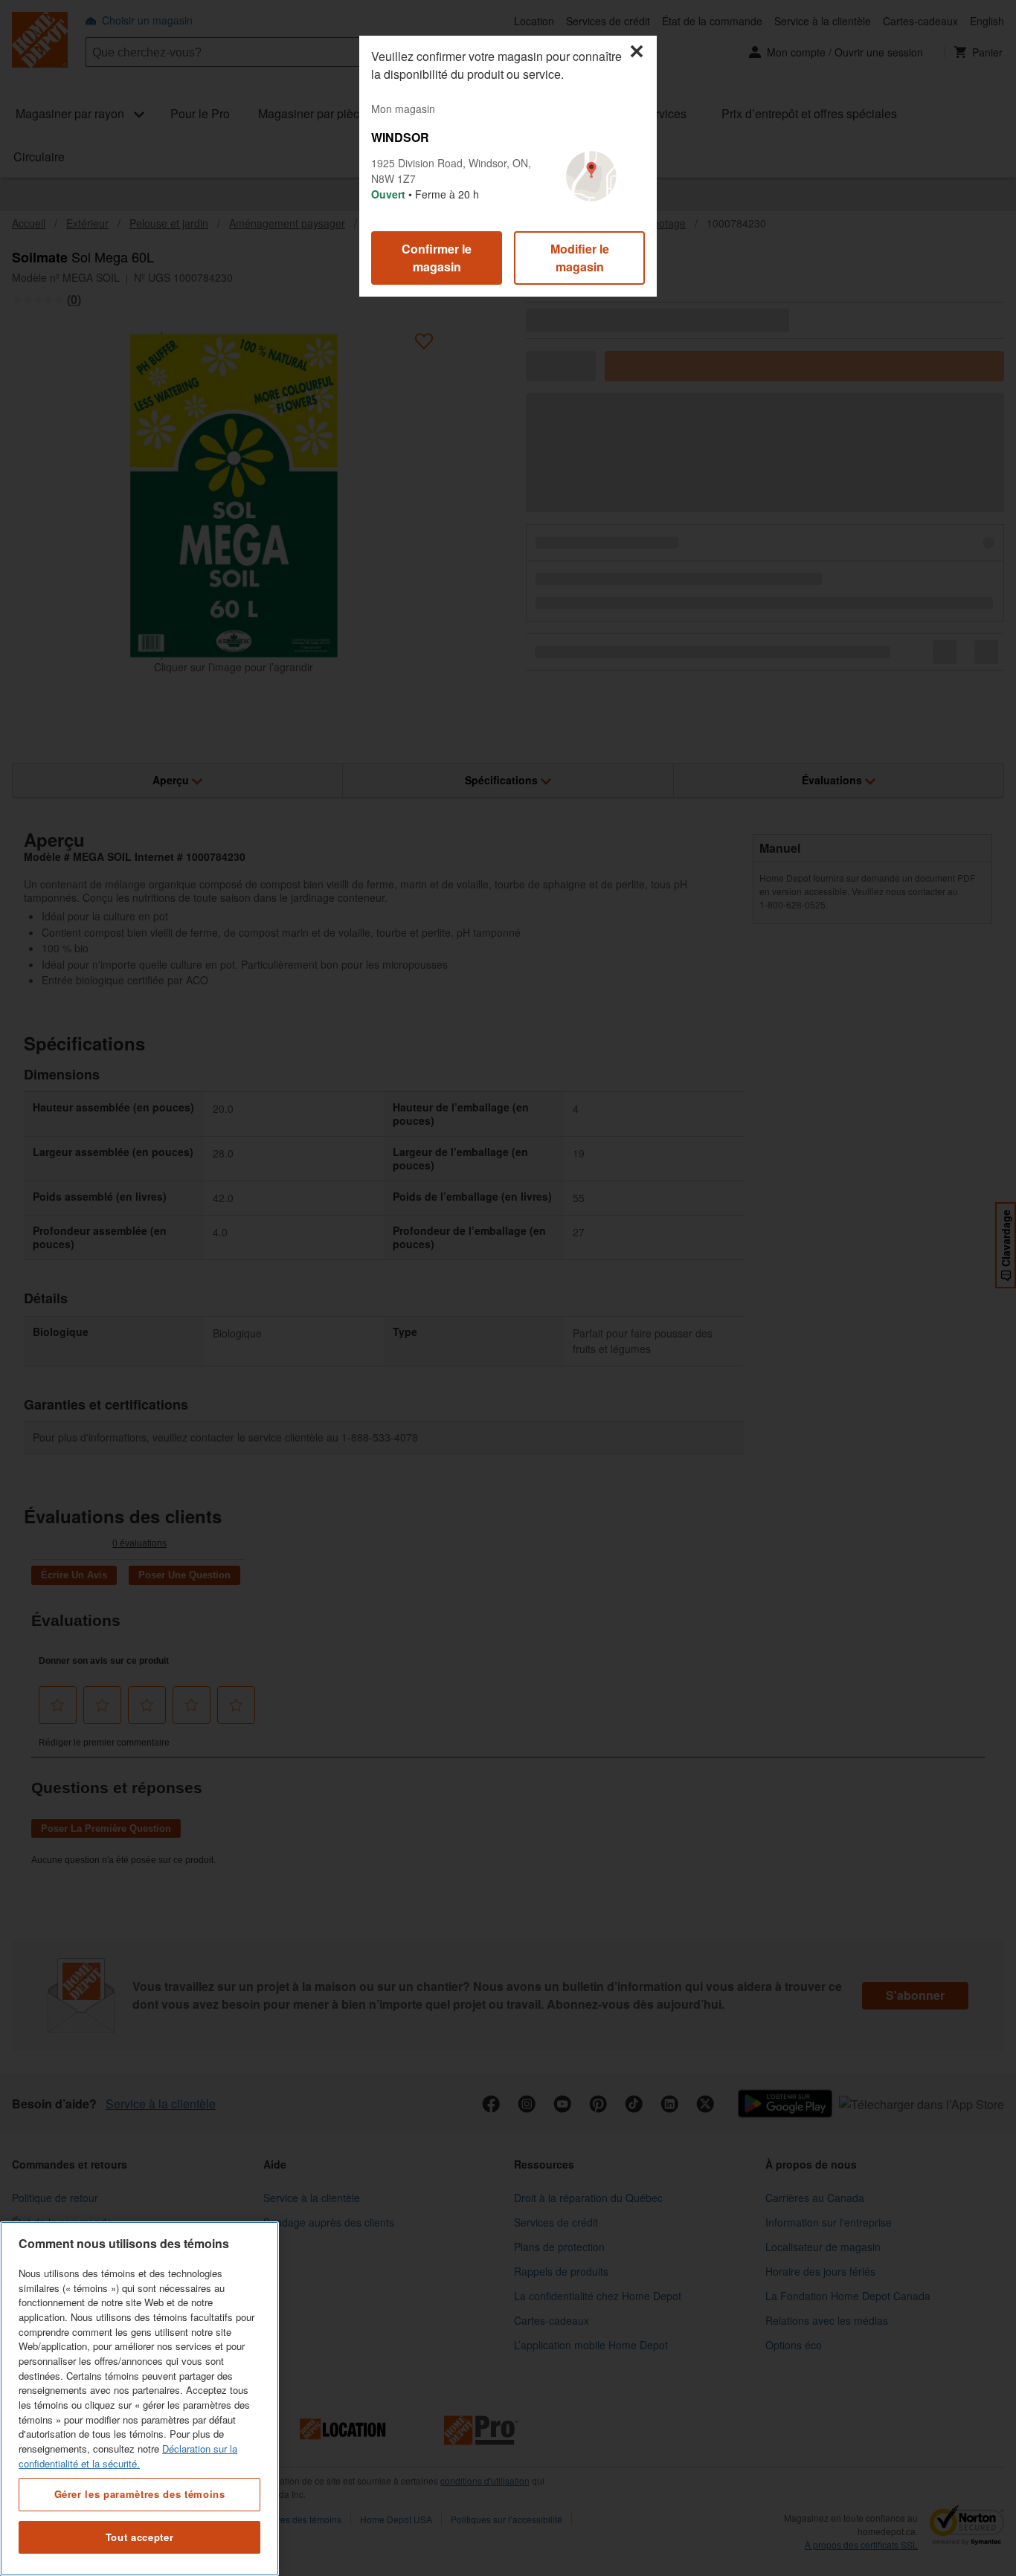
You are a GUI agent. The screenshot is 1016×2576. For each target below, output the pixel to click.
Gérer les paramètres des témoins (140, 2494)
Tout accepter (140, 2537)
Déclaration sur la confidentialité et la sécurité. (128, 2456)
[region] (139, 2399)
